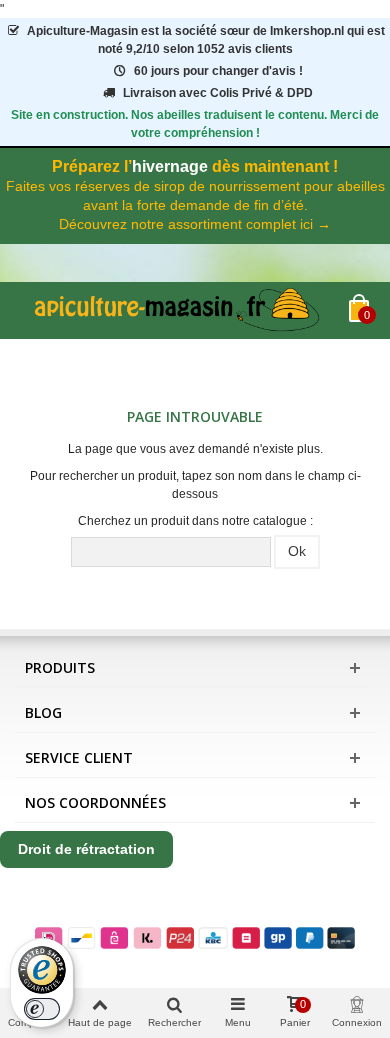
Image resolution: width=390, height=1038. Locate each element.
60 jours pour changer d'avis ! (218, 71)
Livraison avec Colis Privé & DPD (218, 93)
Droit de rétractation (86, 849)
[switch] (42, 1009)
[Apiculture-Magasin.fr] (182, 310)
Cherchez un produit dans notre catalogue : (195, 521)
